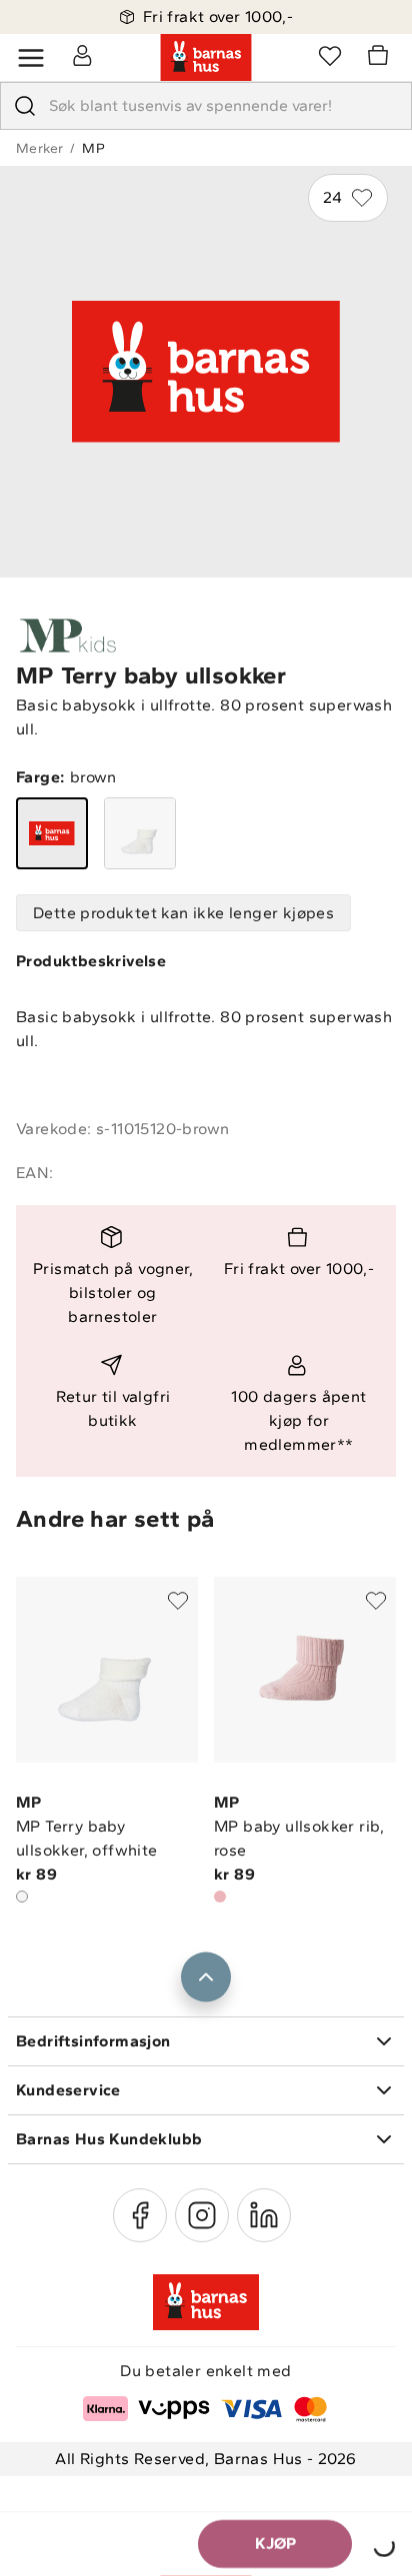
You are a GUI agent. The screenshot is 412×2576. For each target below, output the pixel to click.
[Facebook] (140, 2215)
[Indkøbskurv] (381, 58)
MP (93, 148)
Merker (39, 148)
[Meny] (31, 58)
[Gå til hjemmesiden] (206, 58)
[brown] (52, 833)
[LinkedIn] (264, 2215)
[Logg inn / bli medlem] (82, 55)
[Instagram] (202, 2215)
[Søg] (25, 106)
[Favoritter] (330, 55)
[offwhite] (140, 833)
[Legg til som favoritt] (178, 1601)
